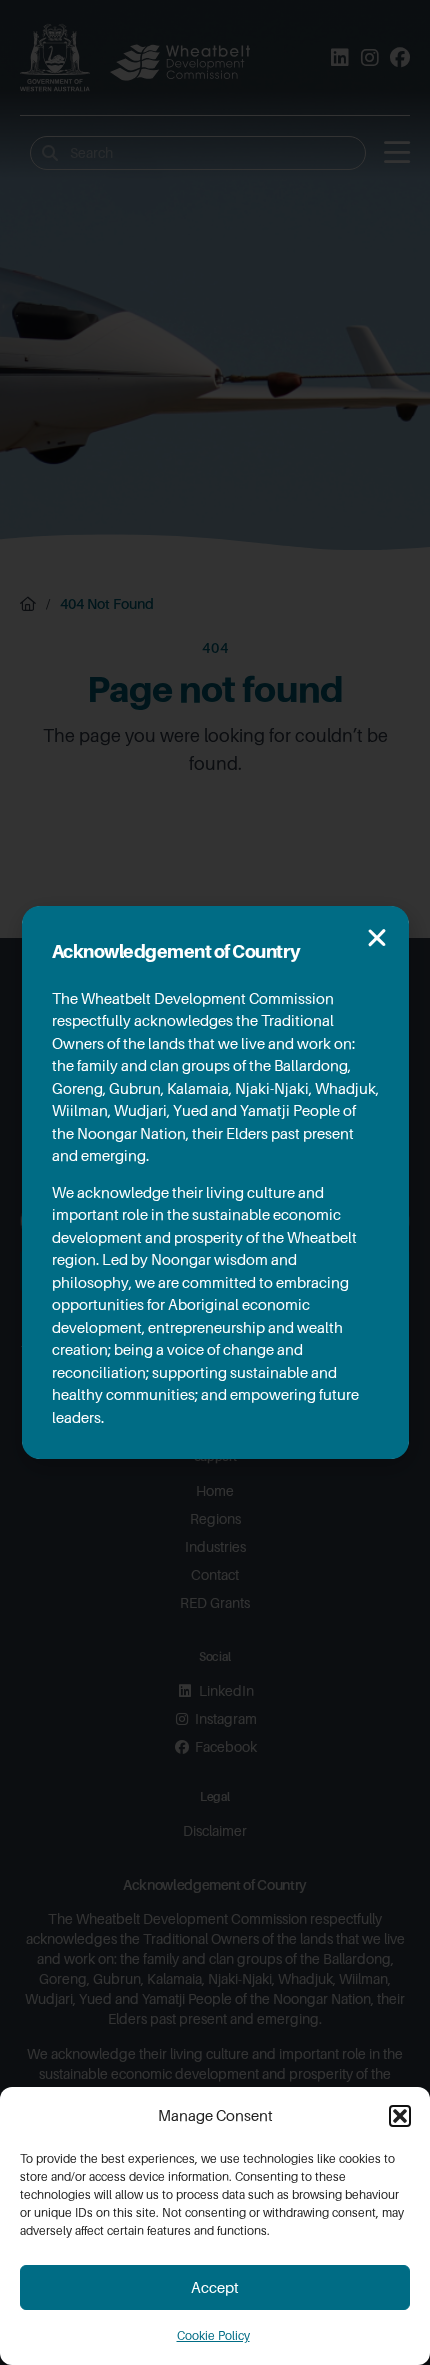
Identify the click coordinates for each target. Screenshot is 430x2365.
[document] (215, 1182)
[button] (400, 2116)
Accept (215, 2288)
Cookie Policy (213, 2336)
